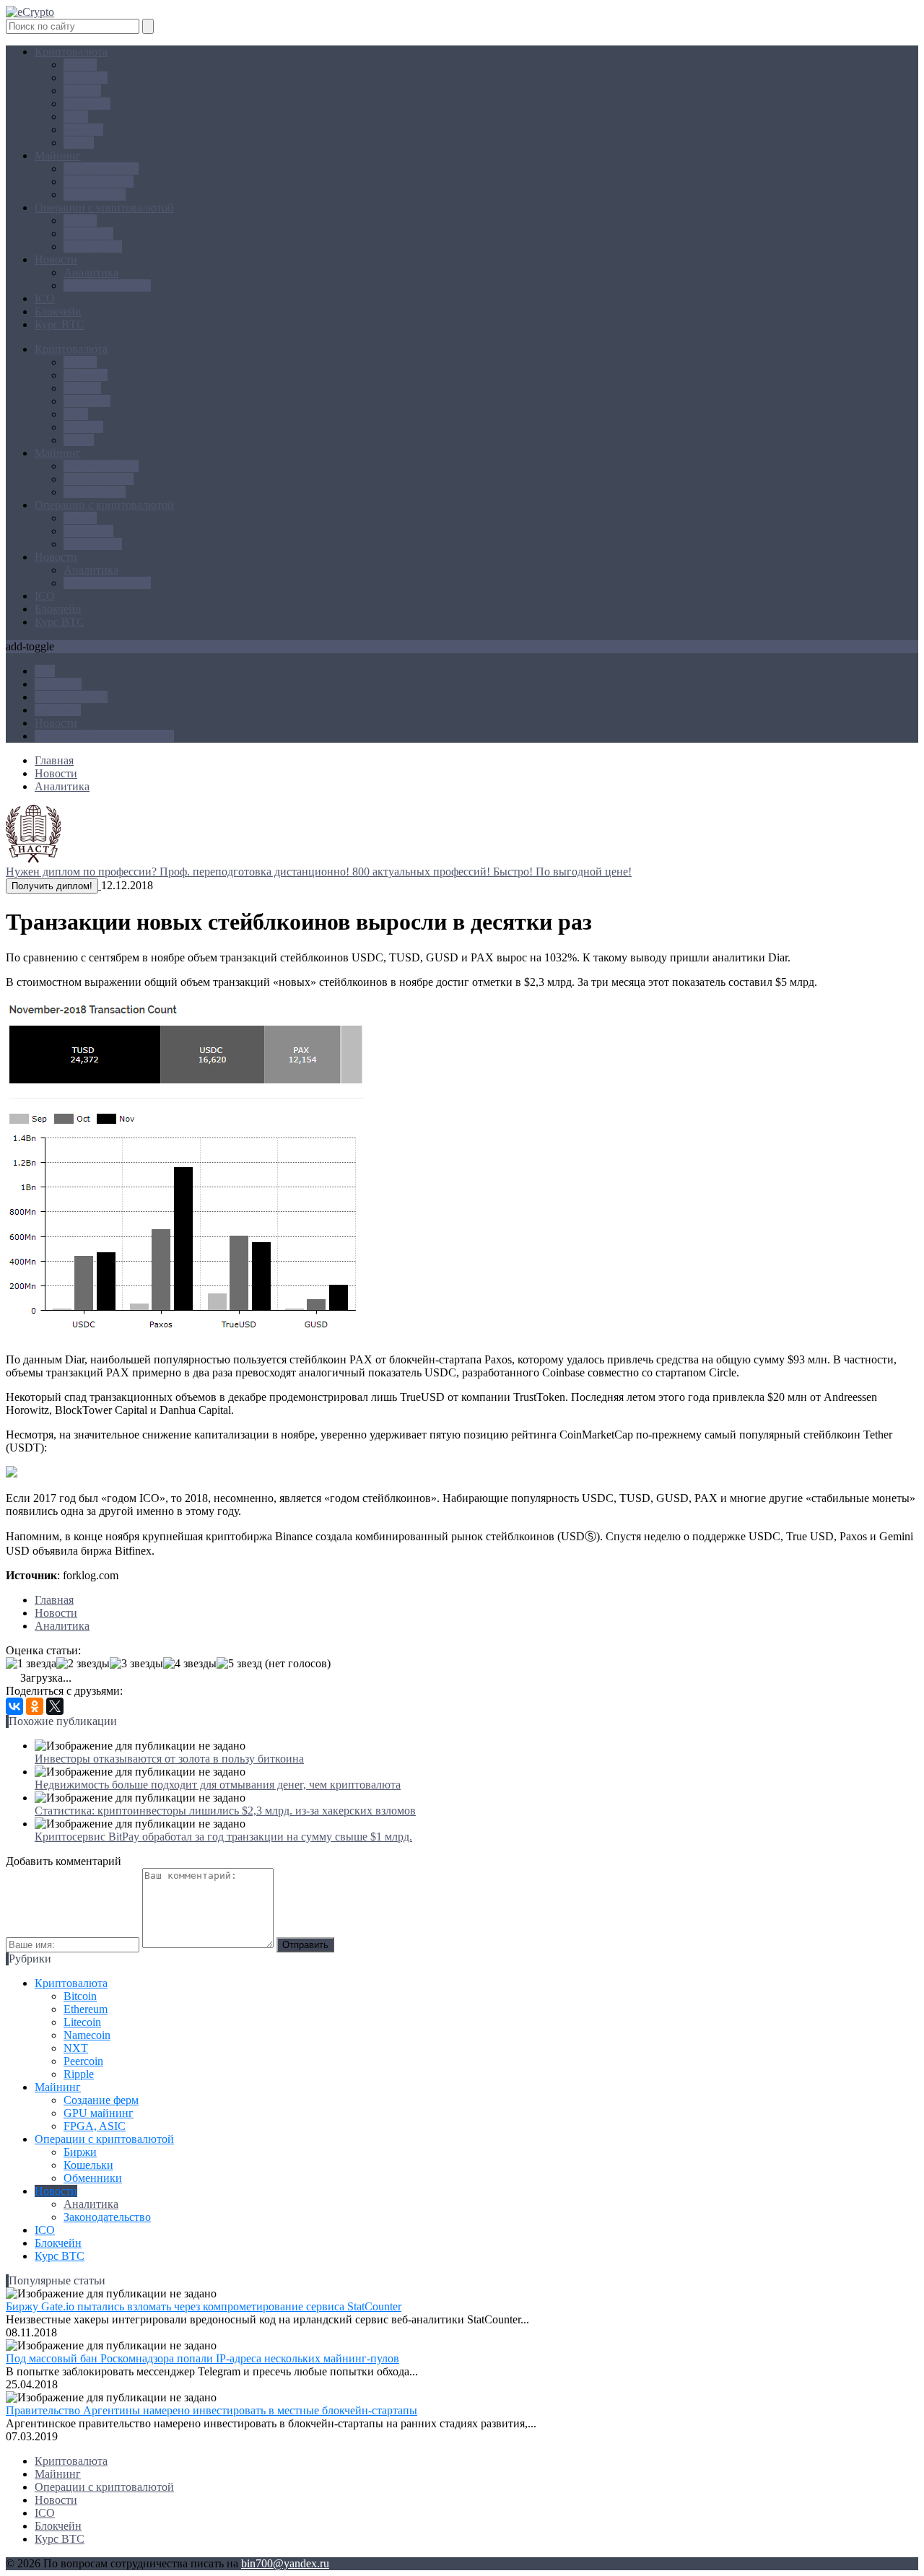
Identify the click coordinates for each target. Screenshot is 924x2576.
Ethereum (86, 78)
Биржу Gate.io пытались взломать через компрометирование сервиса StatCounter (204, 2306)
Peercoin (83, 130)
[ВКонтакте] (14, 1706)
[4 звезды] (190, 1664)
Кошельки (88, 233)
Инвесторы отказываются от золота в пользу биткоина (169, 1759)
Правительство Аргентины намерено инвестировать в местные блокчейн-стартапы (212, 2410)
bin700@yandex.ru (285, 2563)
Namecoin (87, 104)
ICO (45, 298)
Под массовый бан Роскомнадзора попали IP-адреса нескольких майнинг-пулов (202, 2358)
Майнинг (58, 156)
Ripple (79, 143)
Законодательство (107, 285)
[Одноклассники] (35, 1706)
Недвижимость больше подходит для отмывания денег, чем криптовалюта (218, 1785)
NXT (76, 117)
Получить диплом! (52, 886)
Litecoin (82, 91)
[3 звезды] (136, 1664)
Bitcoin (80, 65)
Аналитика (91, 272)
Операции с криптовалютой (104, 208)
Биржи (80, 221)
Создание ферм (101, 169)
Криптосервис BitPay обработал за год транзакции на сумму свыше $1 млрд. (223, 1837)
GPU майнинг (99, 182)
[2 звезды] (83, 1664)
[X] (55, 1706)
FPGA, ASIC (95, 195)
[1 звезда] (31, 1664)
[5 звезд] (239, 1664)
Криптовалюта (71, 52)
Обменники (93, 246)
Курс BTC (60, 324)
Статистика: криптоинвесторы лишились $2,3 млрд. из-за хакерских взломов (225, 1811)
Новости (56, 259)
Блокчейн (58, 311)
